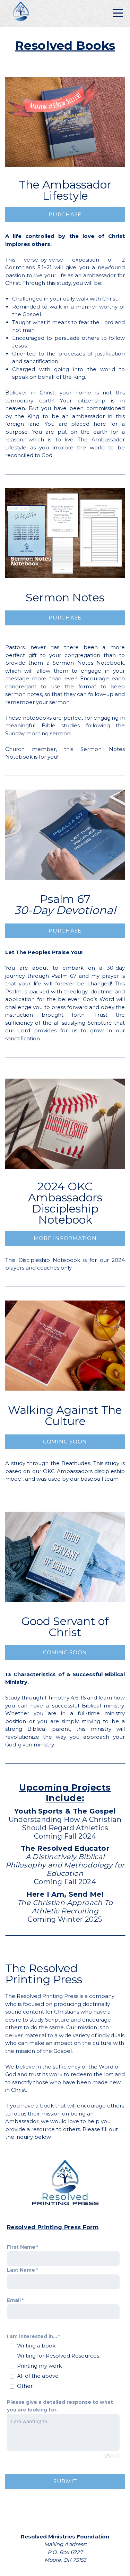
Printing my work (39, 2366)
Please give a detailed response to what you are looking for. (60, 2406)
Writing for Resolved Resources (58, 2356)
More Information (65, 1238)
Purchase (65, 214)
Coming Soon (65, 1442)
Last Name (21, 2270)
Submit (65, 2481)
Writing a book (36, 2346)
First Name (21, 2247)
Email (14, 2300)
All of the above (38, 2376)
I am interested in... (32, 2336)
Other (25, 2386)
